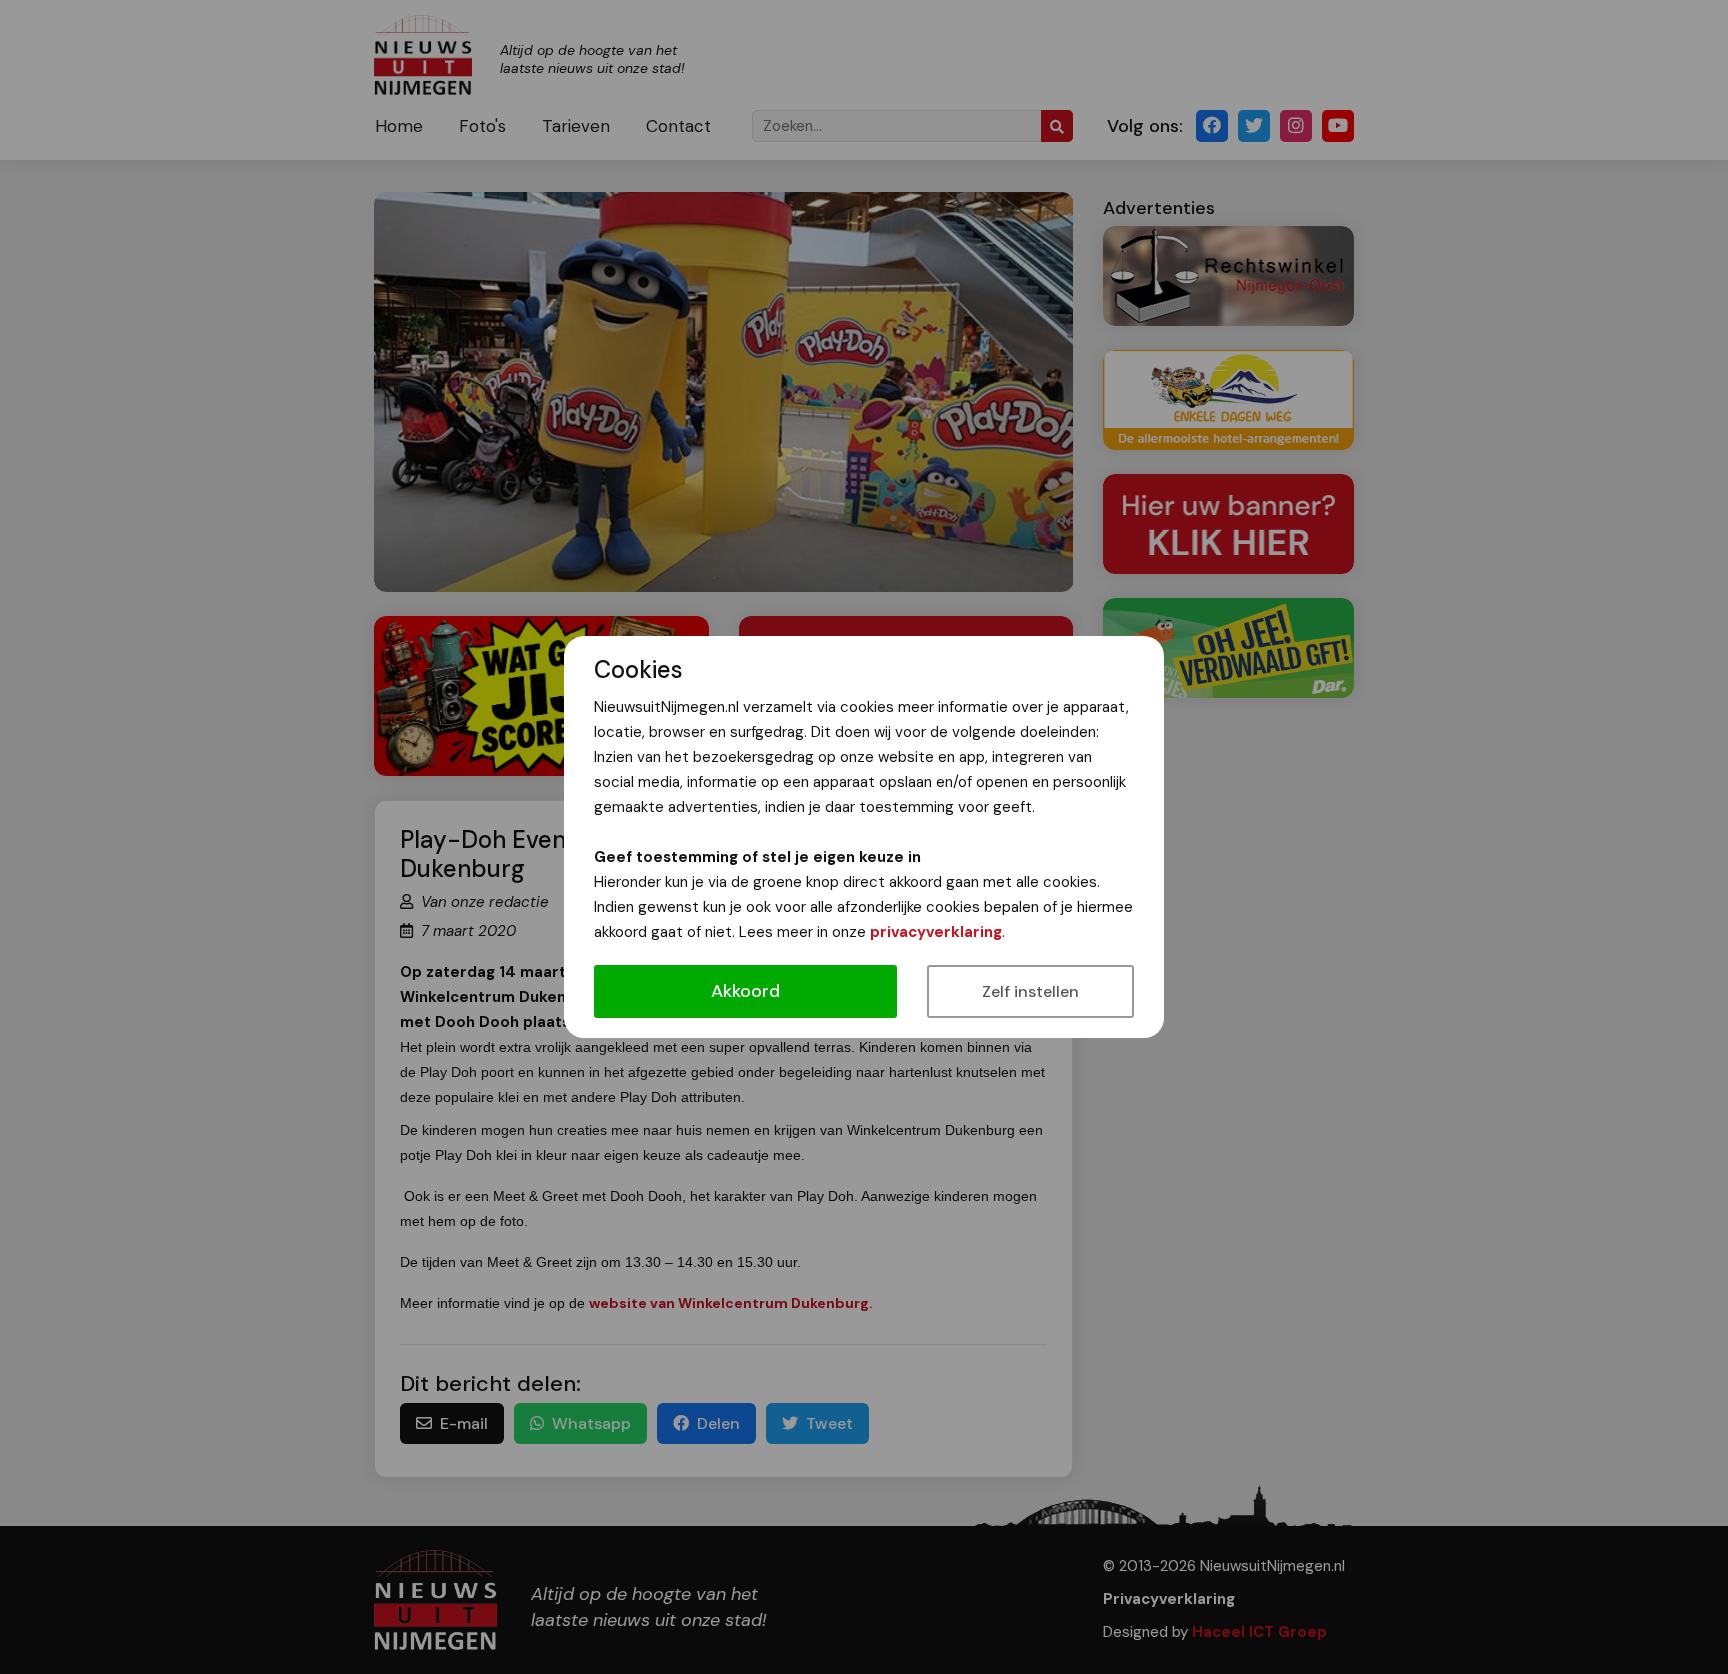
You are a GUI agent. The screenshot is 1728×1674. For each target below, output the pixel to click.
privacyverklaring (936, 932)
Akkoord (745, 991)
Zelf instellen (1030, 991)
